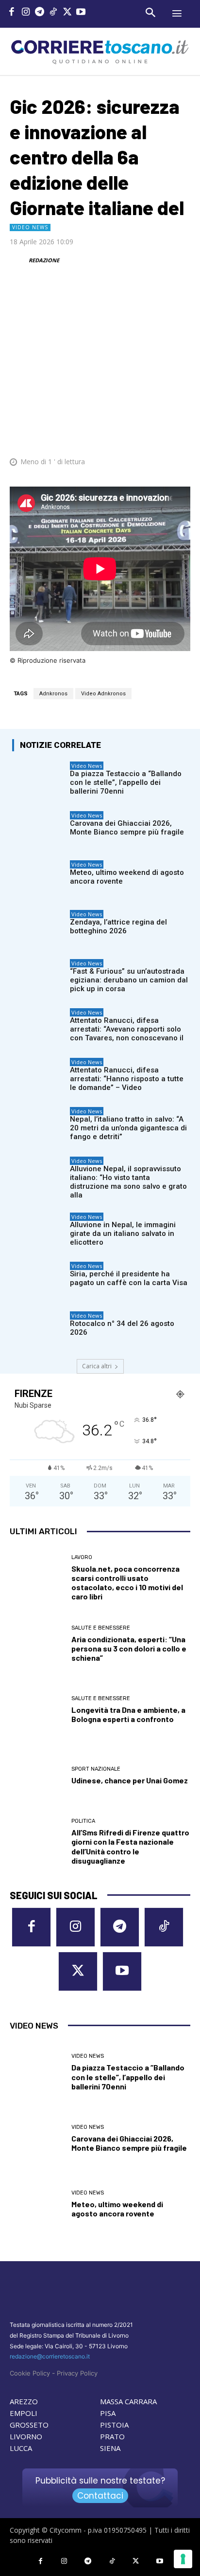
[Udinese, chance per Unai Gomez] (37, 1776)
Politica (83, 1821)
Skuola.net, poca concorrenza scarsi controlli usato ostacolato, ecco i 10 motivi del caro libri (127, 1583)
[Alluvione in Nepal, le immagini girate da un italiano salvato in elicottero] (39, 1231)
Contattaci (100, 2496)
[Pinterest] (113, 432)
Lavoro (82, 1557)
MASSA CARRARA (128, 2401)
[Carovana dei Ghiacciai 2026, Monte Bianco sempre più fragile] (39, 829)
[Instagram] (26, 13)
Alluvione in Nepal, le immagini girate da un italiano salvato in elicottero (123, 1234)
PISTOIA (114, 2425)
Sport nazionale (96, 1769)
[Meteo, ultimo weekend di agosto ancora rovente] (39, 879)
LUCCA (21, 2448)
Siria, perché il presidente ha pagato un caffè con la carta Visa (129, 1278)
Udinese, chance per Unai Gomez (130, 1780)
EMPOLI (24, 2413)
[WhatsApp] (135, 432)
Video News (30, 227)
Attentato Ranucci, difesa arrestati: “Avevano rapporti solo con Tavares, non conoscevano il (127, 1029)
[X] (67, 13)
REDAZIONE (44, 260)
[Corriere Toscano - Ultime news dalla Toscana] (100, 51)
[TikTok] (54, 13)
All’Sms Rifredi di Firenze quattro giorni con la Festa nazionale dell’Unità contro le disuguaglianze (130, 1846)
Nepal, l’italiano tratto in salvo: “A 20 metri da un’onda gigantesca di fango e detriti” (128, 1128)
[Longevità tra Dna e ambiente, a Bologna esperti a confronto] (37, 1710)
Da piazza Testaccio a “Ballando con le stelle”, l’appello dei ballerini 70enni (126, 782)
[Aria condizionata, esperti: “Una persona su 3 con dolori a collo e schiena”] (37, 1644)
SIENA (110, 2448)
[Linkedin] (157, 432)
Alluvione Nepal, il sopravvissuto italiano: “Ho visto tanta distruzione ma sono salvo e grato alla (128, 1182)
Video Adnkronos (103, 694)
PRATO (112, 2436)
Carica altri (97, 1366)
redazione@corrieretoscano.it (50, 2356)
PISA (108, 2413)
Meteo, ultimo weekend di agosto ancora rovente (117, 2209)
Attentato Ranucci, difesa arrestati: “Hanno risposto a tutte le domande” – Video (127, 1079)
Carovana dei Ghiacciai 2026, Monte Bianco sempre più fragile (127, 828)
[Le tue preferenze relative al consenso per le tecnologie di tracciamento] (183, 2559)
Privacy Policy (77, 2373)
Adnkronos (53, 694)
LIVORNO (26, 2436)
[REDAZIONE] (18, 260)
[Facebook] (12, 13)
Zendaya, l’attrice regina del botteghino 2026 (118, 926)
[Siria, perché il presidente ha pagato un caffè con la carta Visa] (39, 1280)
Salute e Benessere (101, 1628)
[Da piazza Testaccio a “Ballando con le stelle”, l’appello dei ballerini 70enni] (39, 780)
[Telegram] (40, 13)
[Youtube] (81, 13)
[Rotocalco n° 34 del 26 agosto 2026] (39, 1330)
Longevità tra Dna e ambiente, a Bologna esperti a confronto (128, 1714)
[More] (180, 432)
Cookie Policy (30, 2373)
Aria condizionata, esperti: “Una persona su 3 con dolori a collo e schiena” (129, 1648)
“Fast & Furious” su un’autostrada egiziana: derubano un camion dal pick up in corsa (129, 980)
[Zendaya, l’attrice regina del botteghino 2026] (39, 928)
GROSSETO (29, 2425)
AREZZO (24, 2401)
